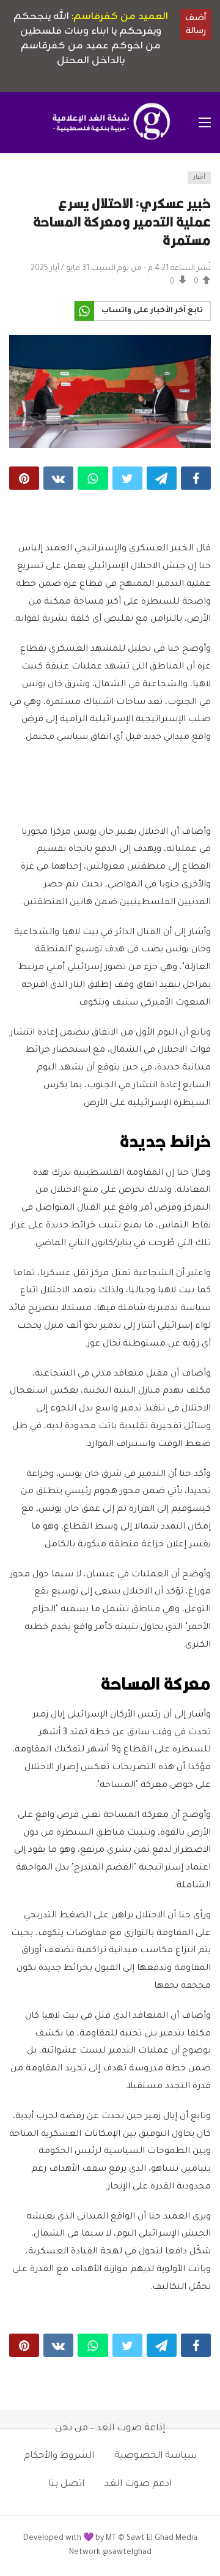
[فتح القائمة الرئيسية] (205, 122)
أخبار (199, 178)
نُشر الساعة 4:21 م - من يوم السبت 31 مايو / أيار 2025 (121, 269)
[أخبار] (22, 182)
